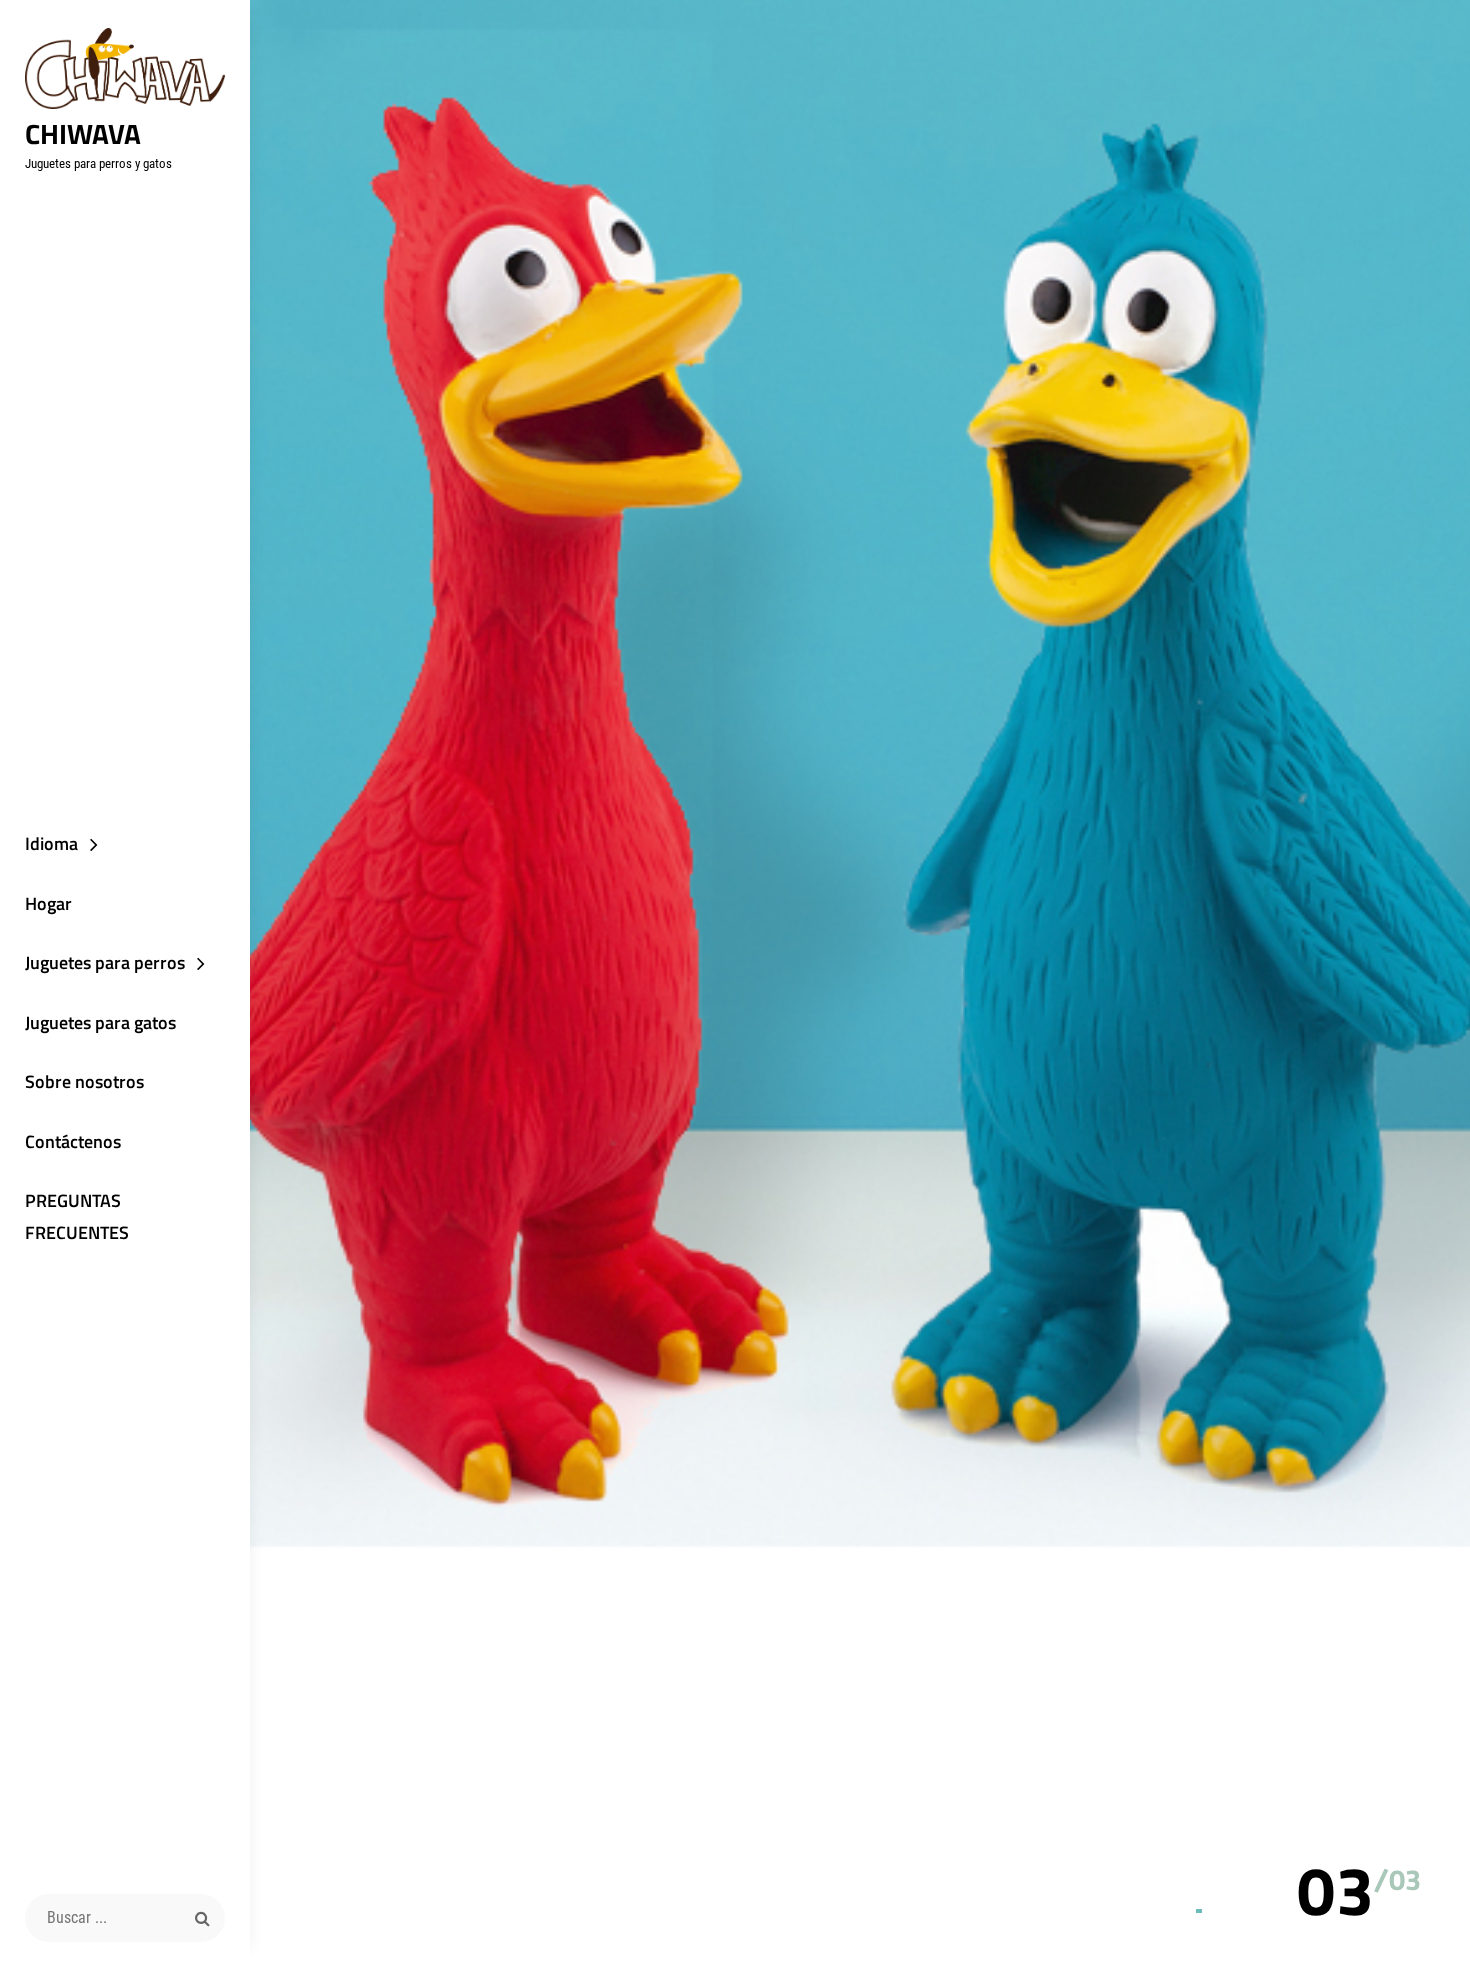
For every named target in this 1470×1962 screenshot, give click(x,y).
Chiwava (83, 133)
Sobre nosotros (84, 1081)
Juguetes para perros (105, 962)
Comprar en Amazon (881, 1064)
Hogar (48, 903)
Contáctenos (73, 1141)
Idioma (51, 843)
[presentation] (1391, 1840)
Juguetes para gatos (100, 1022)
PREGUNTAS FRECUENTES (77, 1216)
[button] (1336, 1890)
